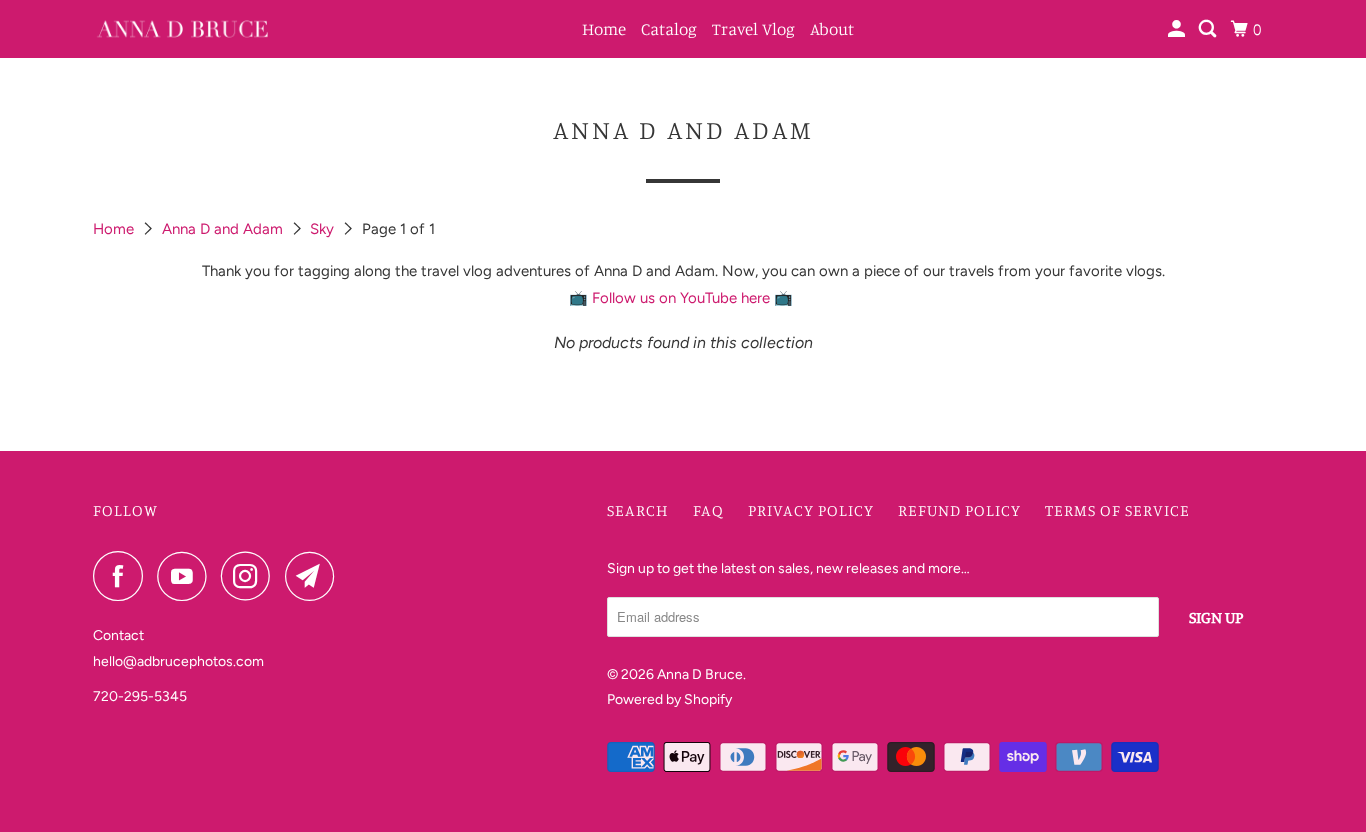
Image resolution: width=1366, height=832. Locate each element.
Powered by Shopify (669, 699)
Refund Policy (959, 510)
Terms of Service (1117, 510)
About (832, 28)
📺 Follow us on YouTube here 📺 (683, 298)
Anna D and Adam (224, 229)
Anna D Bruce (700, 674)
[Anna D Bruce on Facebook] (123, 576)
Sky (324, 229)
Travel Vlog (753, 28)
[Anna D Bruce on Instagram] (251, 576)
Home (604, 28)
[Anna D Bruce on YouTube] (187, 576)
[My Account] (1178, 29)
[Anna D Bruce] (183, 29)
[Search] (1209, 29)
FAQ (708, 510)
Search (638, 510)
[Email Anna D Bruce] (315, 576)
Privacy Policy (811, 510)
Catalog (669, 28)
